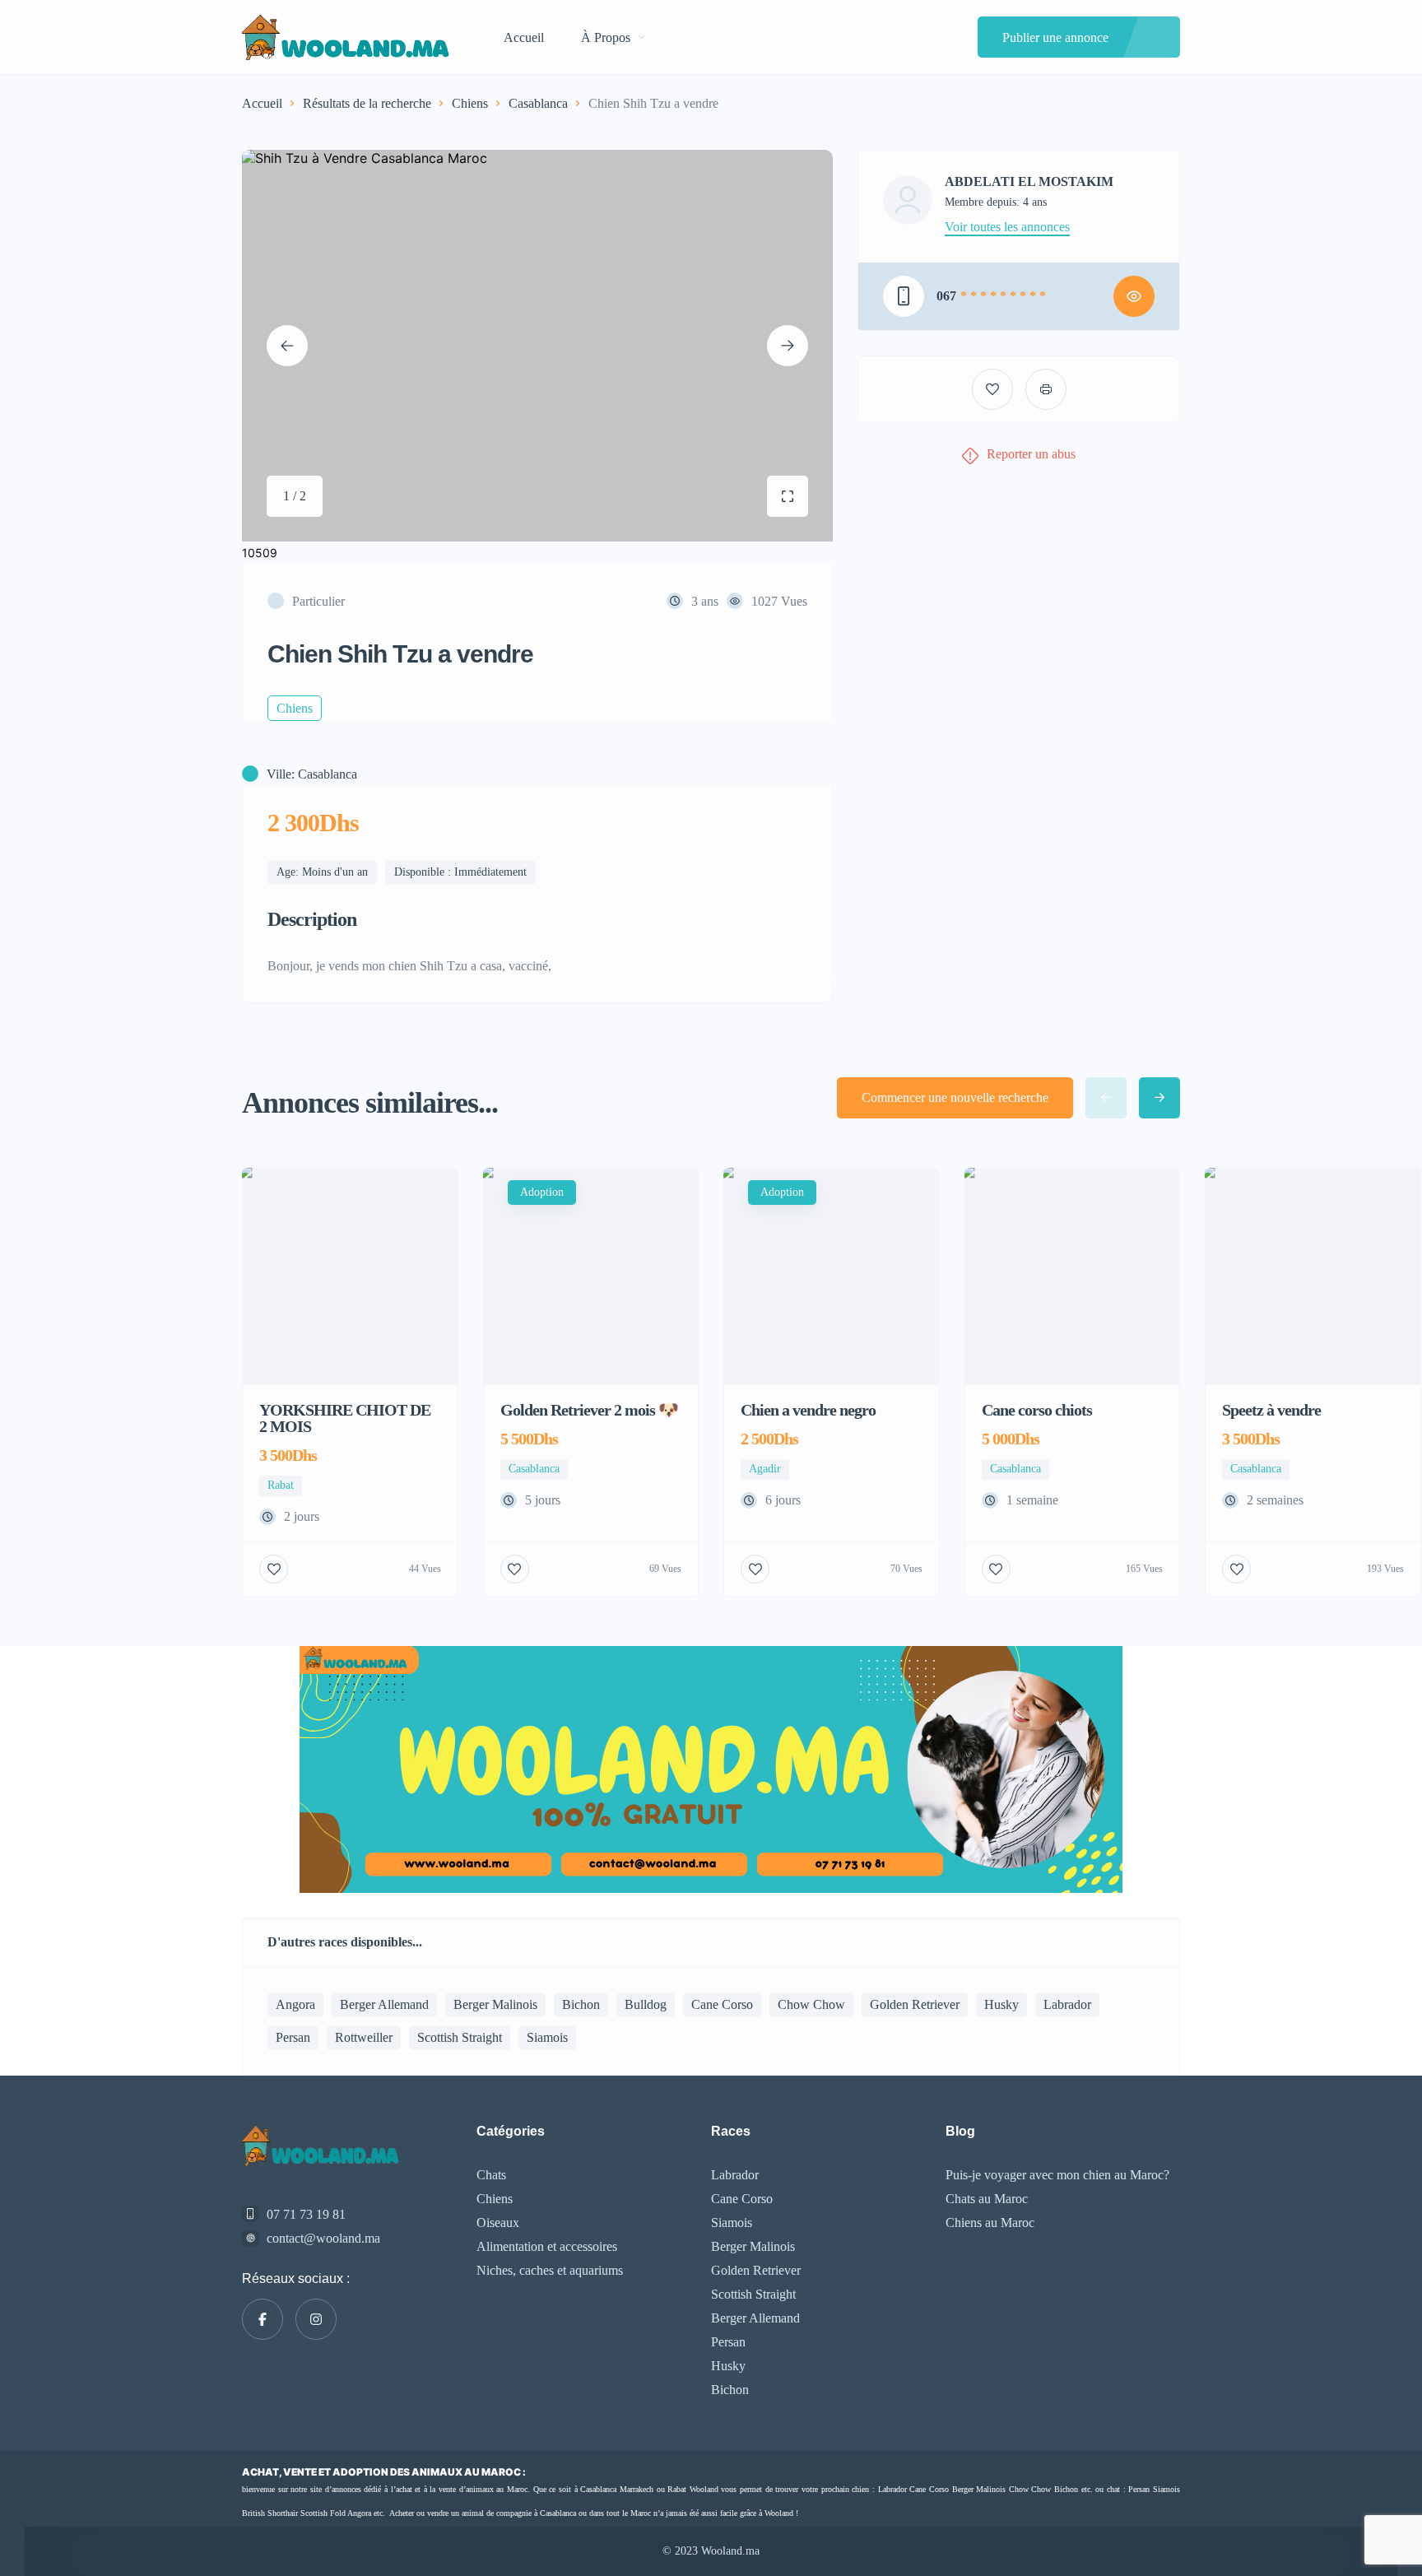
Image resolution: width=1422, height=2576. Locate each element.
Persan (293, 2037)
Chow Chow (811, 2004)
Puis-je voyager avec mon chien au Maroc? (1057, 2175)
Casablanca (538, 103)
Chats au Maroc (987, 2199)
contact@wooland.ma (323, 2238)
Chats (491, 2175)
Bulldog (646, 2004)
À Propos (606, 37)
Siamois (547, 2037)
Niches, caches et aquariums (550, 2270)
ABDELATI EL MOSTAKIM (1029, 182)
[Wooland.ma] (348, 37)
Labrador (1067, 2004)
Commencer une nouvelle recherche (955, 1097)
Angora (295, 2004)
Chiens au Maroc (990, 2223)
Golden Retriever (915, 2004)
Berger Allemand (384, 2004)
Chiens (470, 103)
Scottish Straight (460, 2037)
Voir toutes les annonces (1007, 227)
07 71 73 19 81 (306, 2214)
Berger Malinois (495, 2004)
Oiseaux (498, 2223)
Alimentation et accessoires (547, 2246)
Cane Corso (722, 2004)
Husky (1001, 2004)
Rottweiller (364, 2037)
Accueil (524, 37)
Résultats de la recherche (367, 103)
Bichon (581, 2004)
